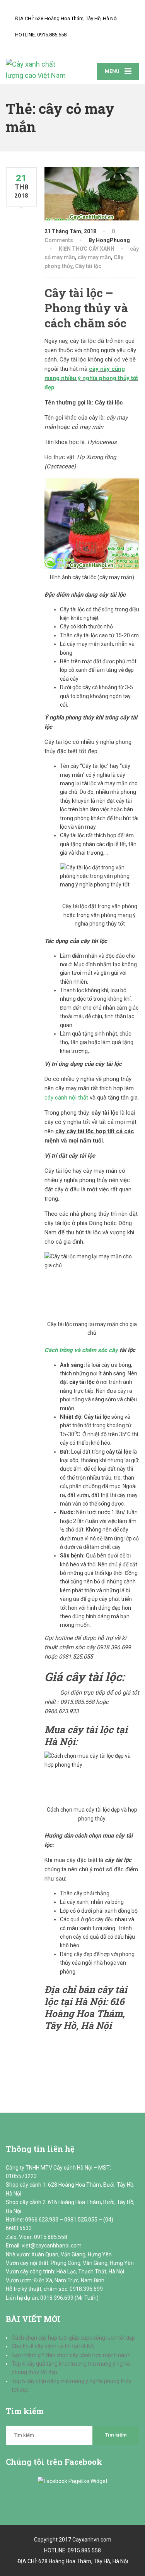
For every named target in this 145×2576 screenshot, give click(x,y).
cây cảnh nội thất (66, 1098)
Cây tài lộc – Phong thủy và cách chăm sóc (86, 308)
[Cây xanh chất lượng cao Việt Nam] (39, 70)
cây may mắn (94, 257)
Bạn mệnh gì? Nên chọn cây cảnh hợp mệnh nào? (71, 2355)
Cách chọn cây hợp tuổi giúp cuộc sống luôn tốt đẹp (73, 2338)
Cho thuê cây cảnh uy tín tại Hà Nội (53, 2346)
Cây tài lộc (88, 266)
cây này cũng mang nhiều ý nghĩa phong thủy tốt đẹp (91, 378)
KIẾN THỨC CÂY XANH (87, 249)
